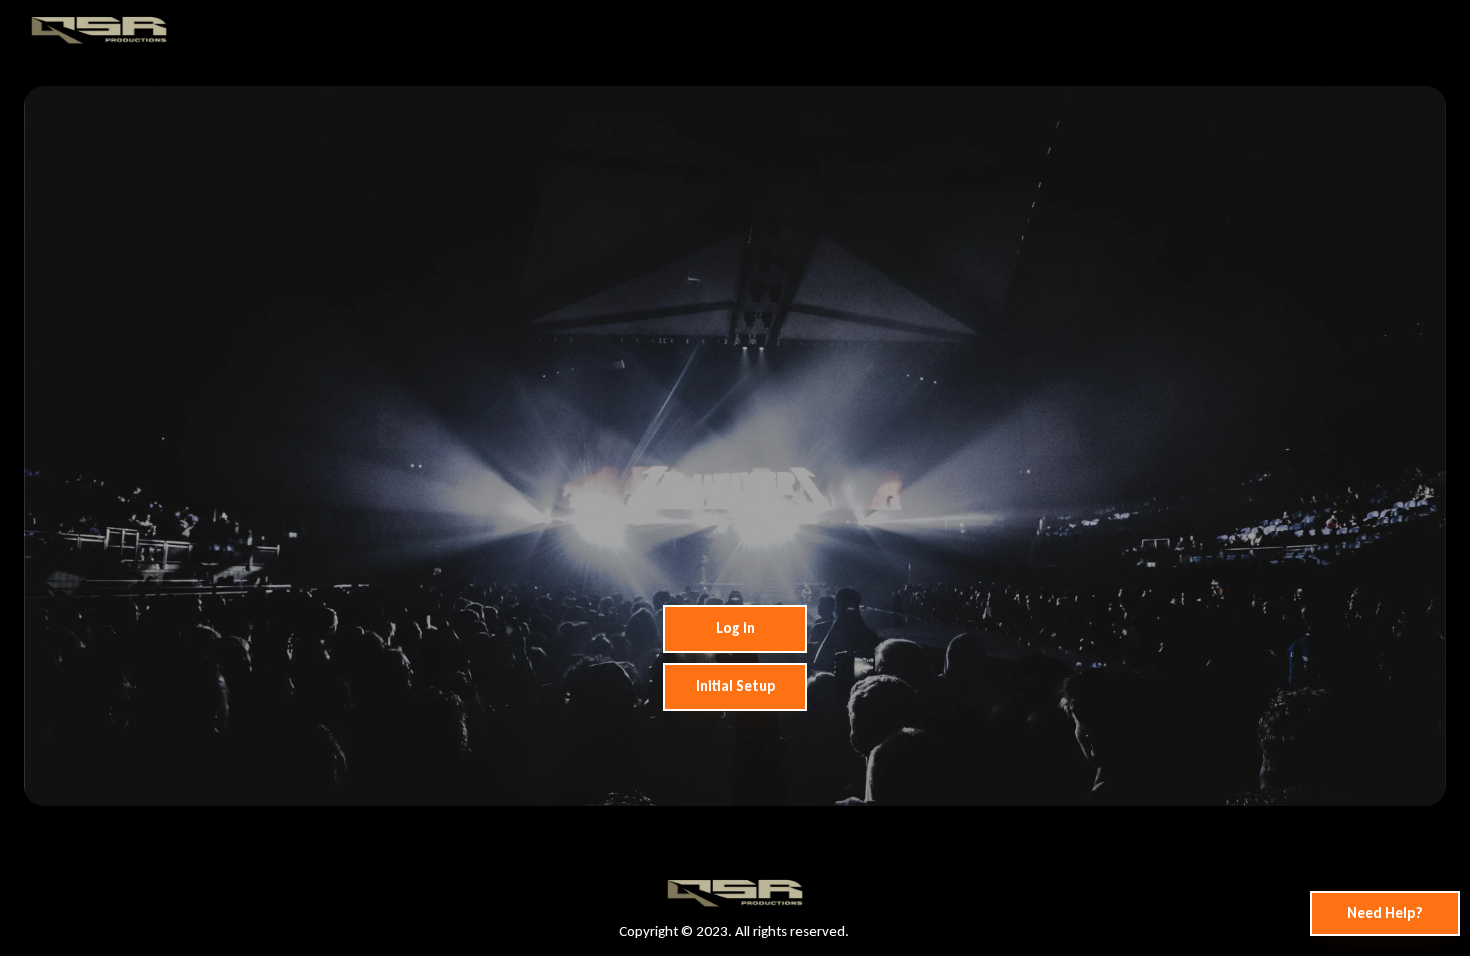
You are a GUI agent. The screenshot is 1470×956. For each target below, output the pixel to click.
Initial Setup (735, 686)
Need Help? (1385, 913)
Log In (735, 628)
